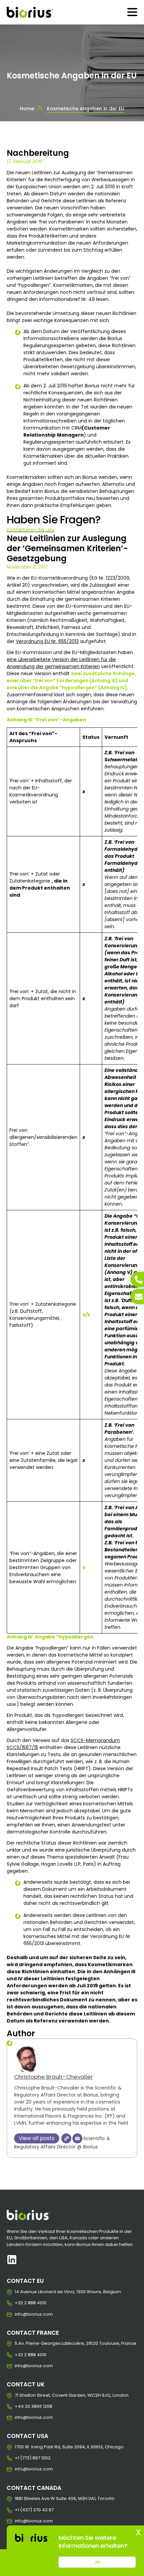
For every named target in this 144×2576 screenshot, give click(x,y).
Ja (97, 2562)
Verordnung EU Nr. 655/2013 (47, 641)
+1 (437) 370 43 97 (20, 2510)
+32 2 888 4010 (20, 2303)
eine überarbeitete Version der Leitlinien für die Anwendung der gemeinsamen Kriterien (61, 663)
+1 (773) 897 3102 (20, 2458)
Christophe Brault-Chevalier (53, 2077)
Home (27, 109)
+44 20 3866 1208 (20, 2406)
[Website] (66, 2138)
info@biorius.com (20, 2314)
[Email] (77, 2138)
